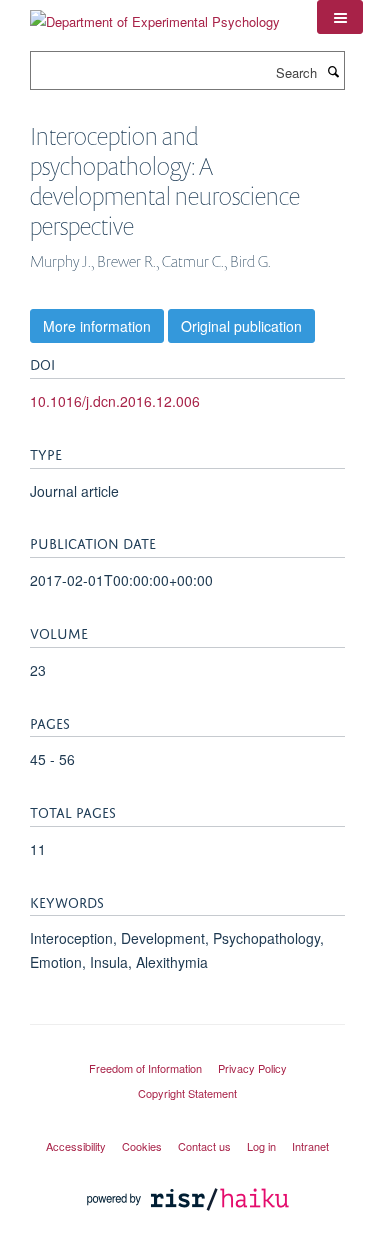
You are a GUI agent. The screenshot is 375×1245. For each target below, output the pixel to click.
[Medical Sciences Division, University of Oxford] (187, 1050)
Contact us (204, 1146)
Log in (261, 1146)
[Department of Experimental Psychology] (155, 14)
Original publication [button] (241, 326)
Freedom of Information (145, 1068)
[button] (340, 17)
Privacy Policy (252, 1068)
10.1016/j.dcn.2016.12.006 (115, 401)
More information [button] (97, 326)
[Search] (333, 71)
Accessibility (76, 1146)
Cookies (142, 1146)
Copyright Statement (187, 1093)
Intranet (310, 1146)
